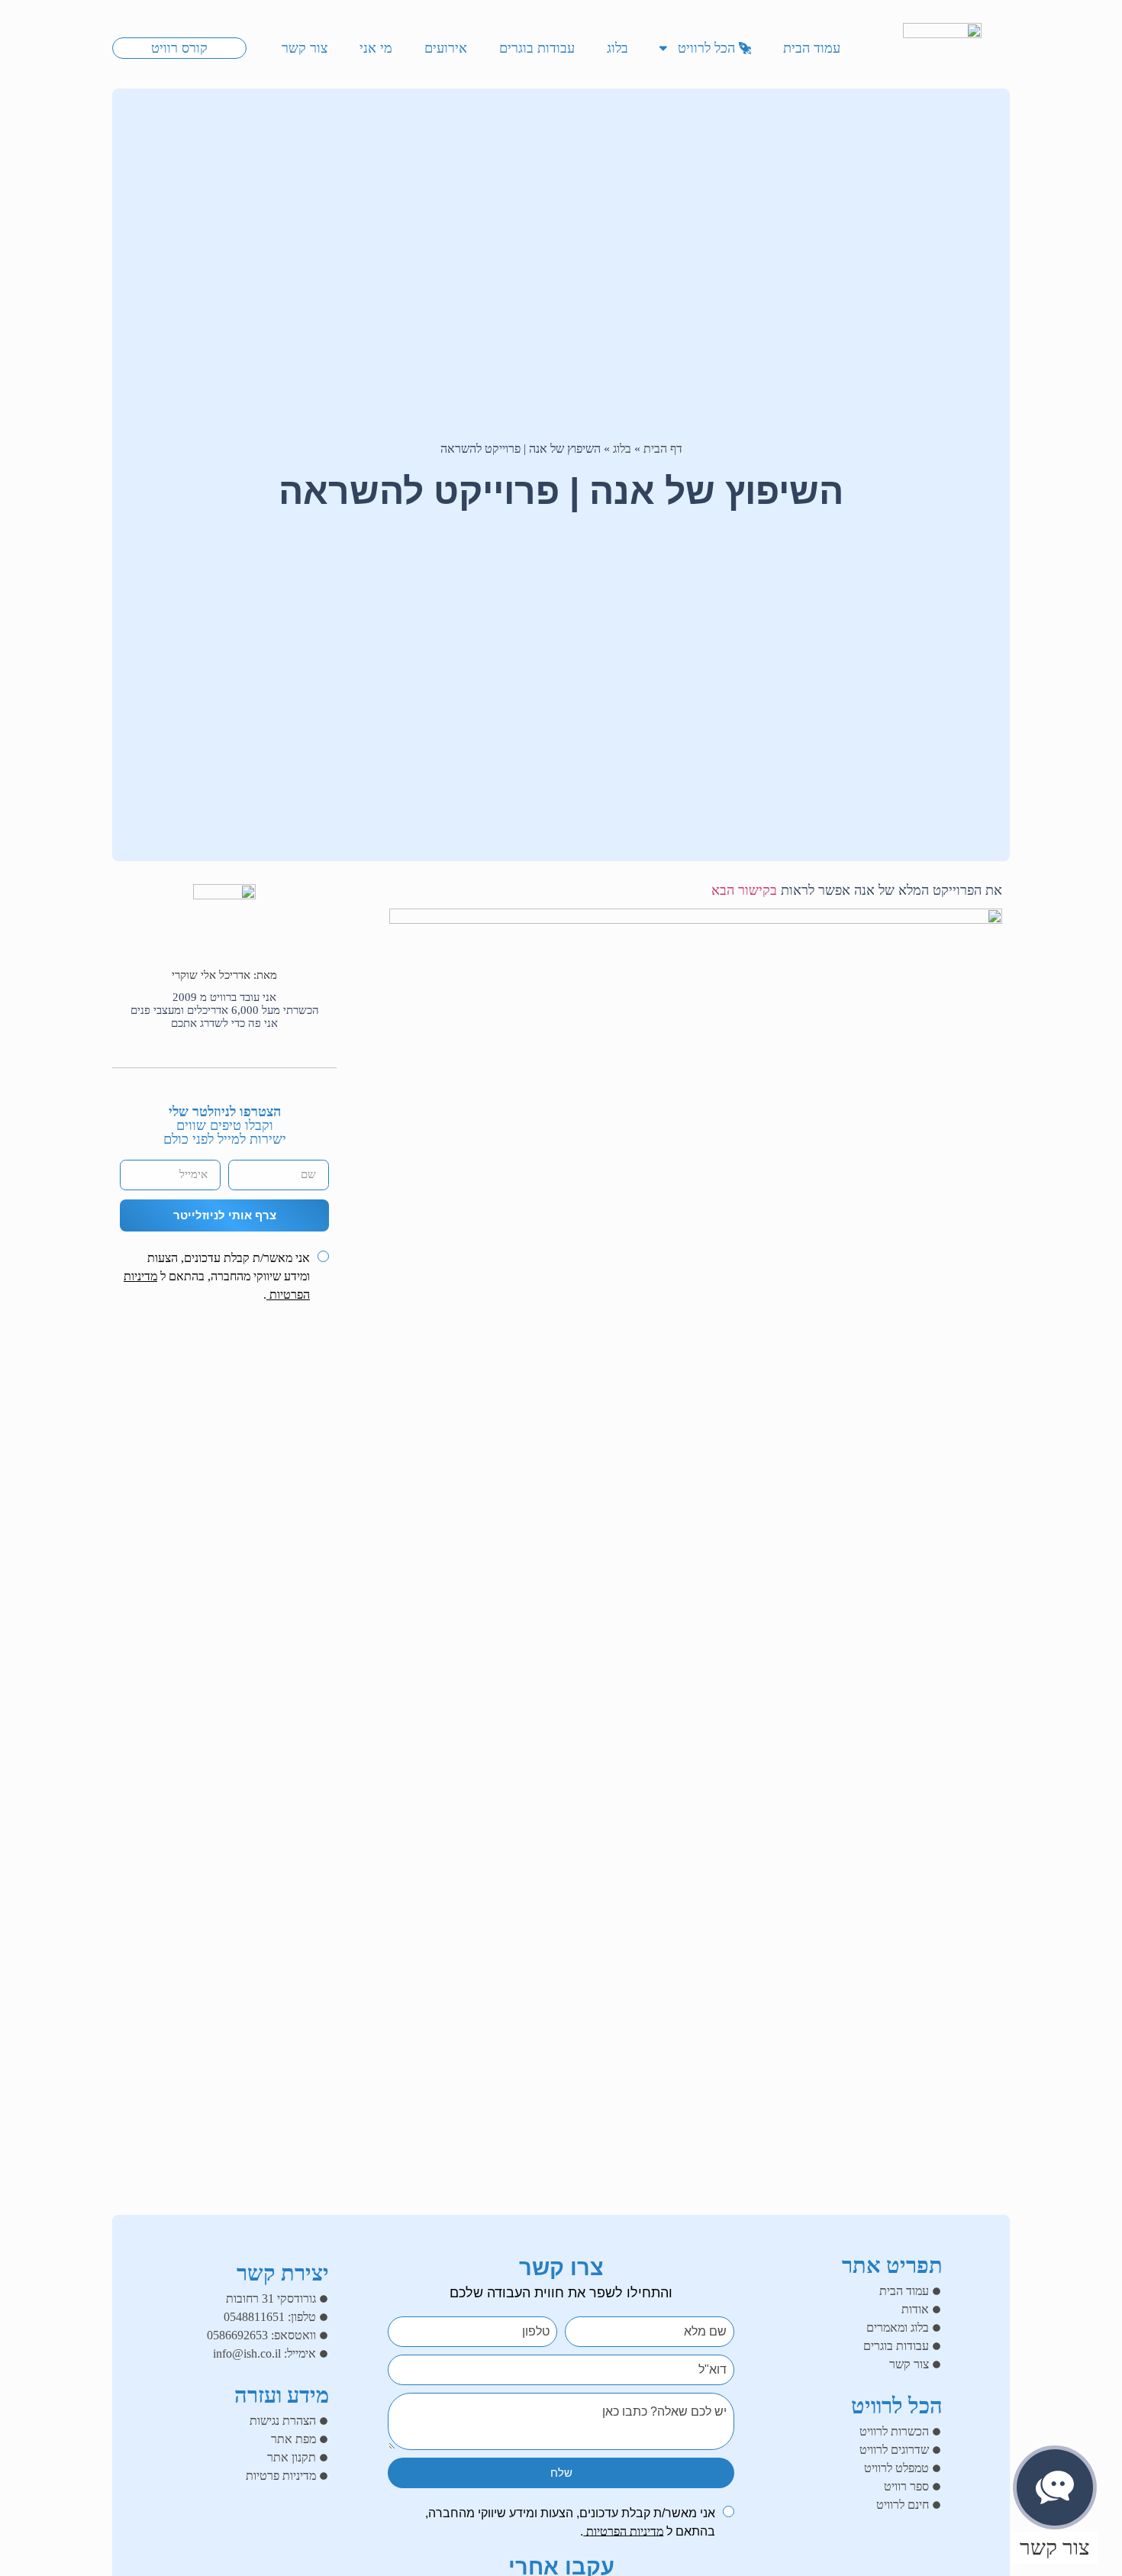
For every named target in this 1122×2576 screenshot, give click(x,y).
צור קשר (1055, 2547)
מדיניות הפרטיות (623, 2531)
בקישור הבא (744, 890)
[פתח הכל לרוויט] (663, 48)
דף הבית (663, 449)
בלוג (622, 449)
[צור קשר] (1055, 2487)
